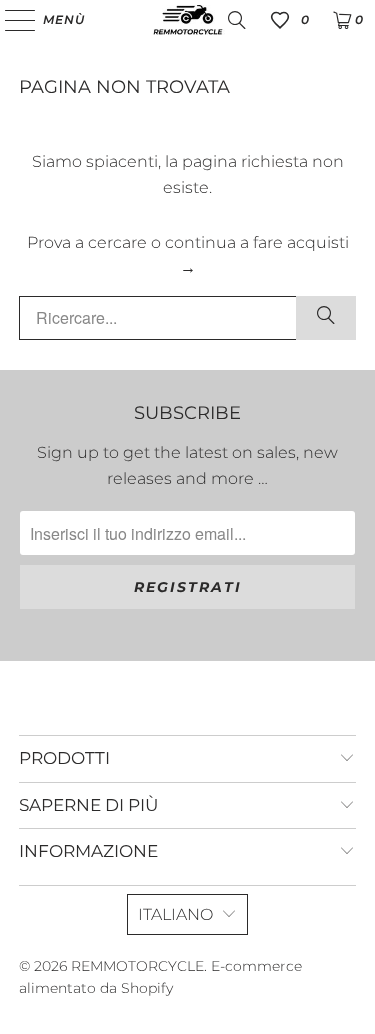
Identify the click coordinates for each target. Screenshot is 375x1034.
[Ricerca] (237, 20)
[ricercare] (326, 318)
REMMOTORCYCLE (137, 966)
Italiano (175, 914)
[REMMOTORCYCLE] (188, 20)
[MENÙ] (10, 20)
